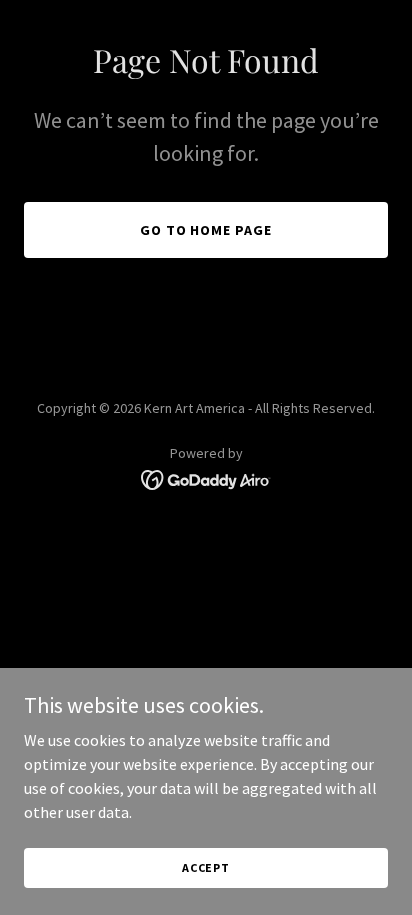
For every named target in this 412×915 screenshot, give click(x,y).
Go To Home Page (206, 230)
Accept (206, 867)
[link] (206, 478)
